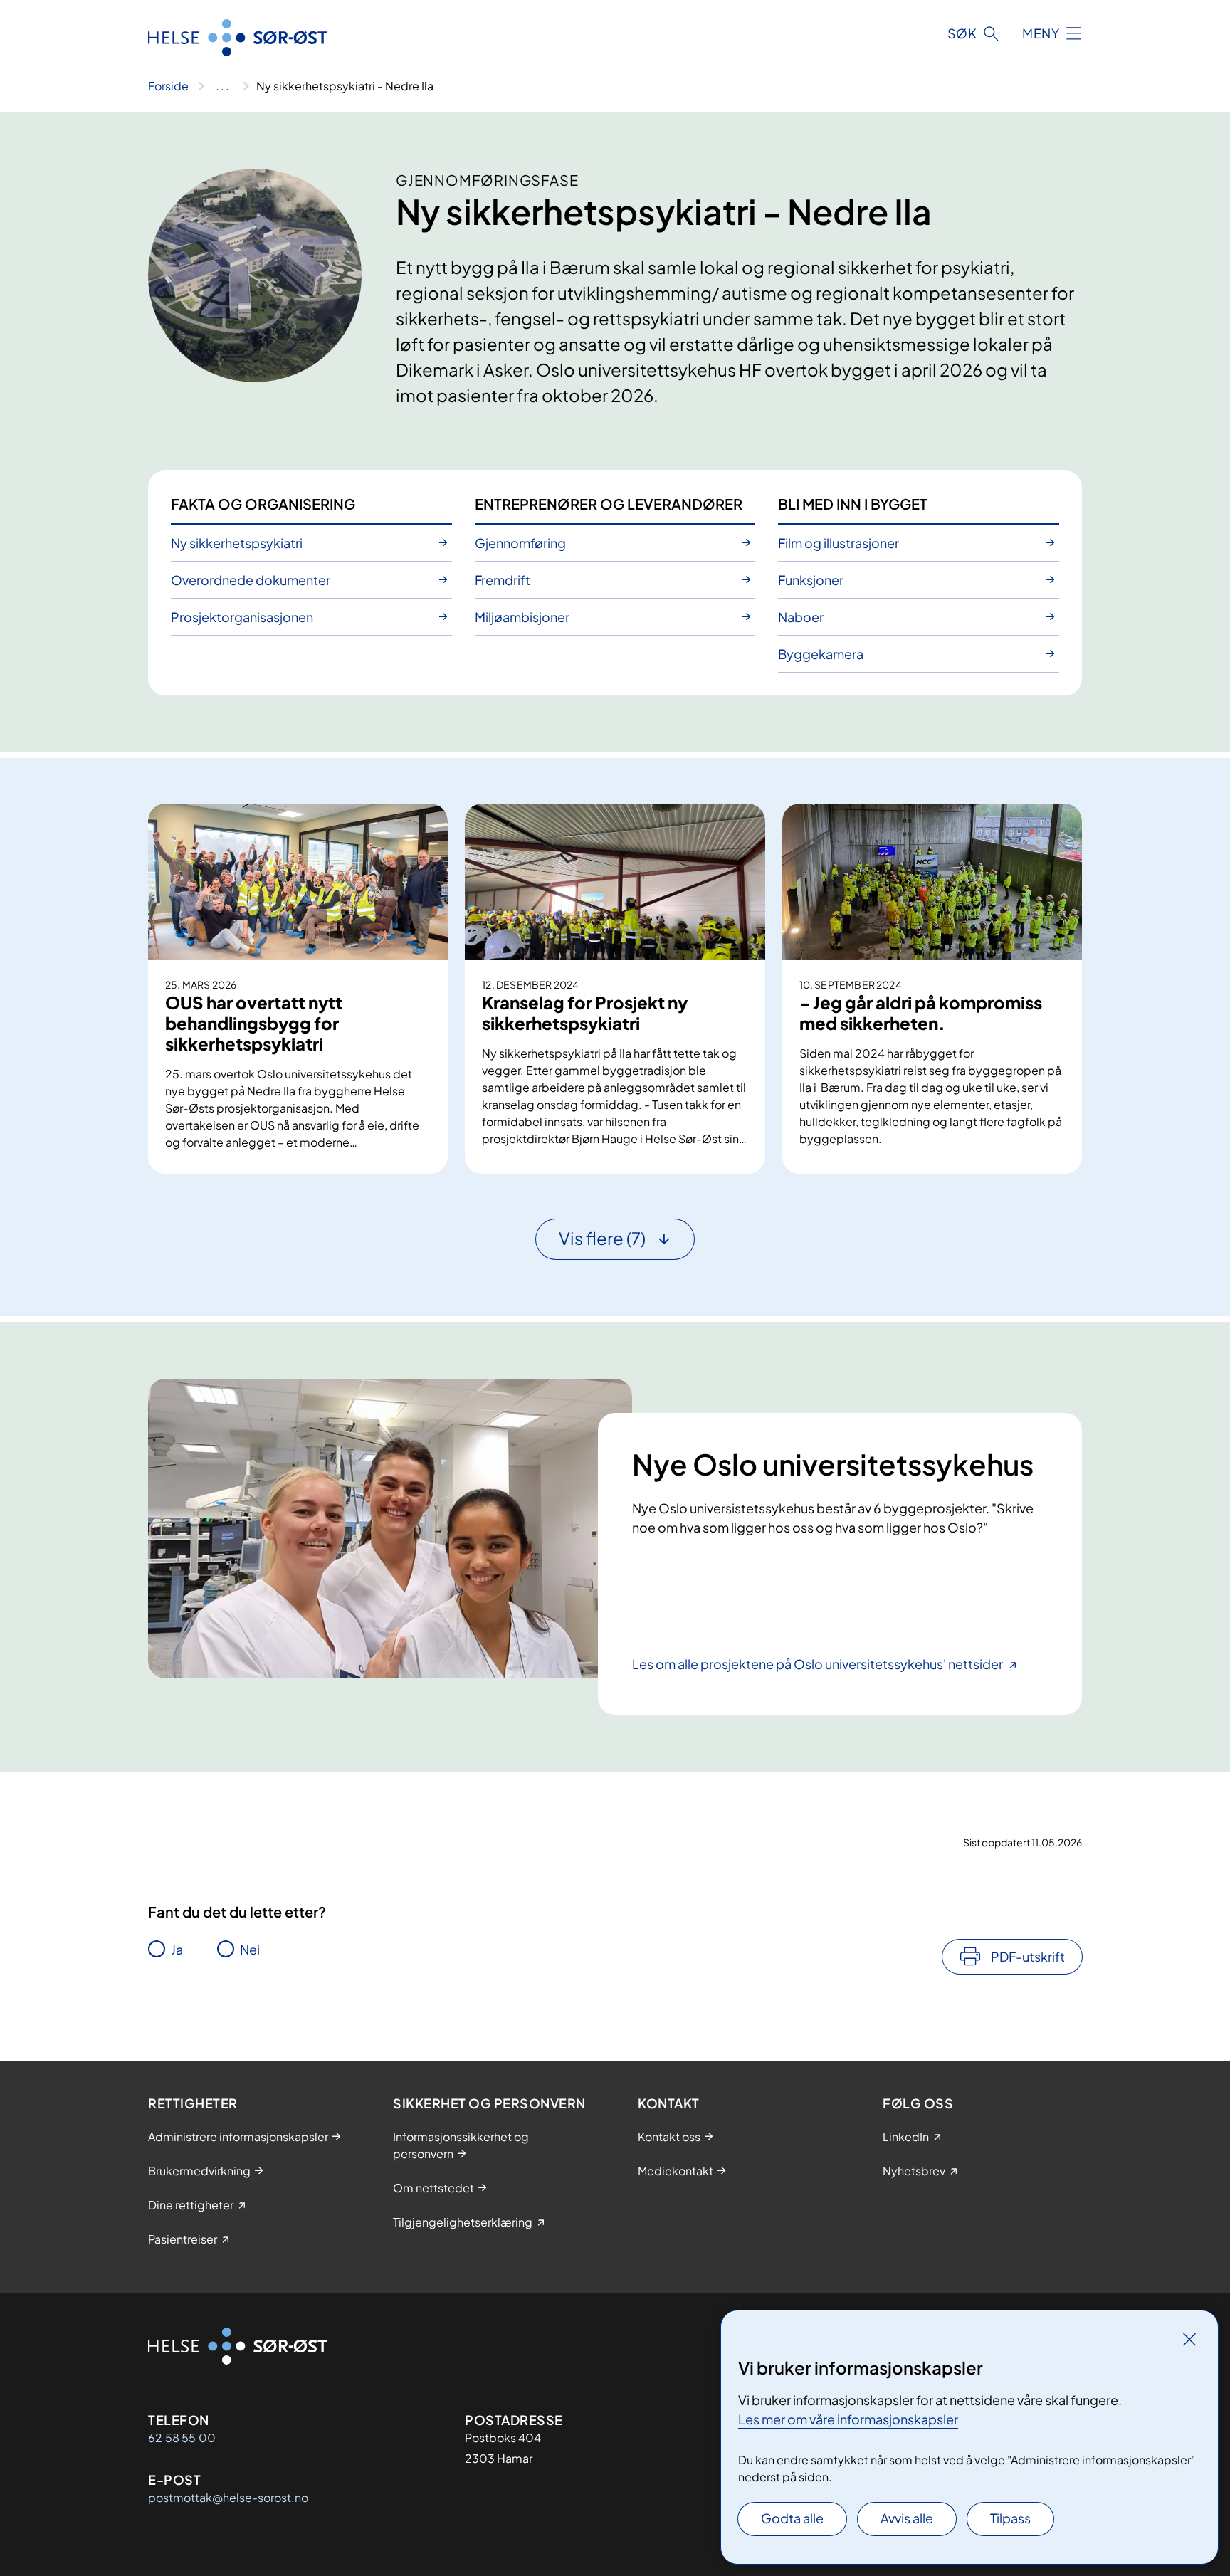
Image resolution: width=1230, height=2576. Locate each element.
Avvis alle (907, 2518)
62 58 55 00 (182, 2438)
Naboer (801, 617)
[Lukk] (1189, 2339)
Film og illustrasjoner (839, 543)
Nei (250, 1949)
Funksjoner (811, 580)
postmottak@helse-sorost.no (228, 2497)
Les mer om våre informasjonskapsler (848, 2419)
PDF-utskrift (1028, 1956)
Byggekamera (821, 654)
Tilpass (1010, 2518)
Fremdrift (503, 580)
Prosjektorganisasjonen (242, 617)
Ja (177, 1949)
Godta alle (792, 2518)
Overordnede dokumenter (251, 580)
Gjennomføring (520, 543)
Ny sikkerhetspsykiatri (237, 543)
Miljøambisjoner (522, 617)
